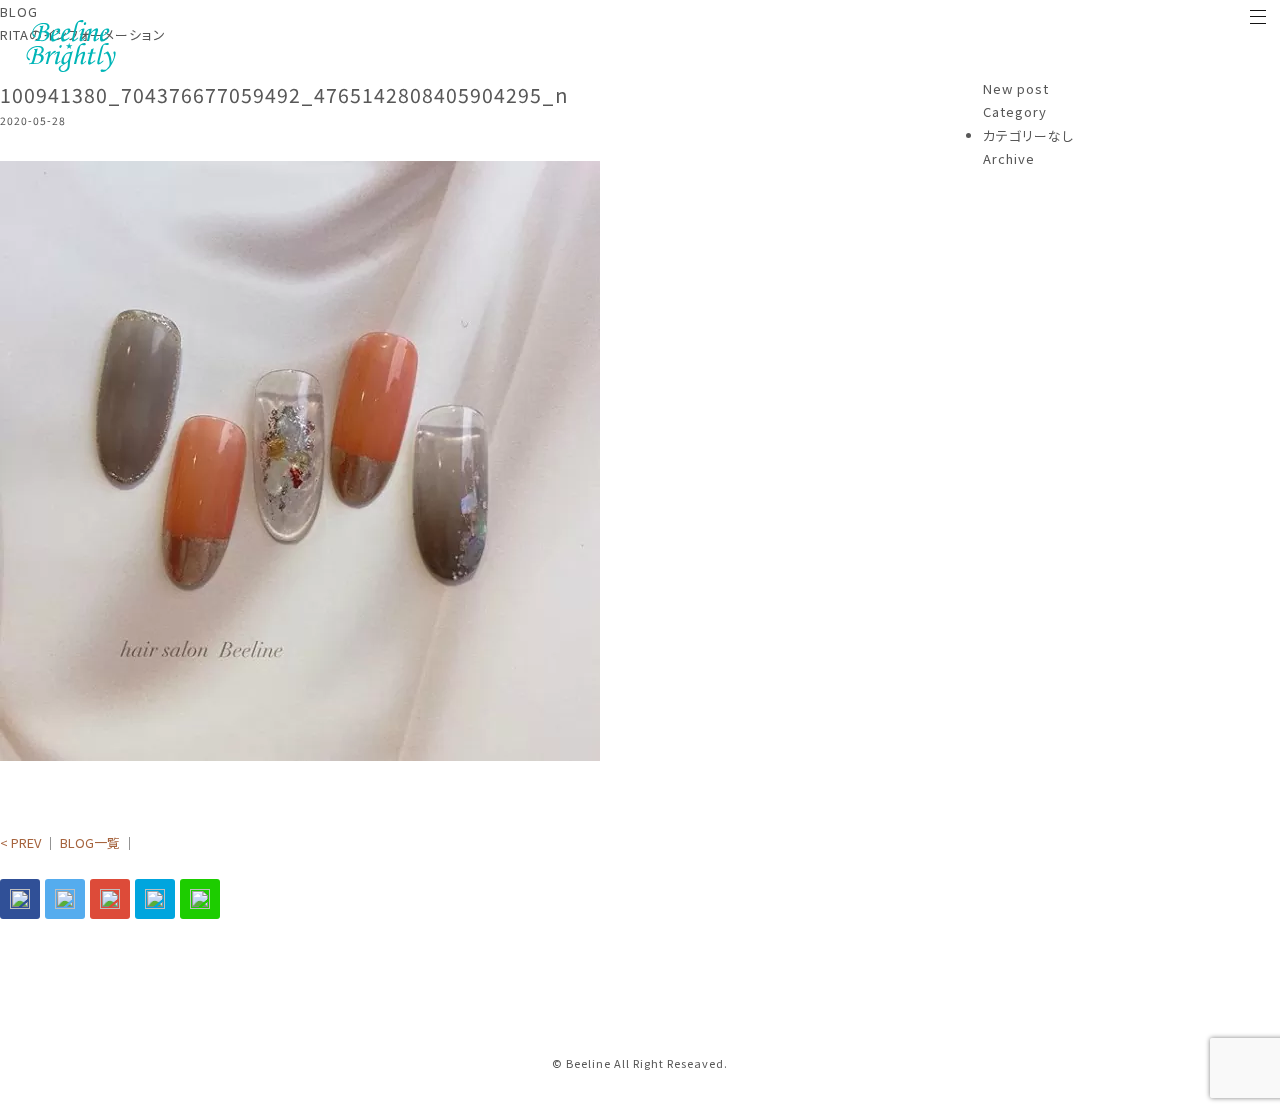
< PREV (20, 842)
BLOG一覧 (90, 842)
